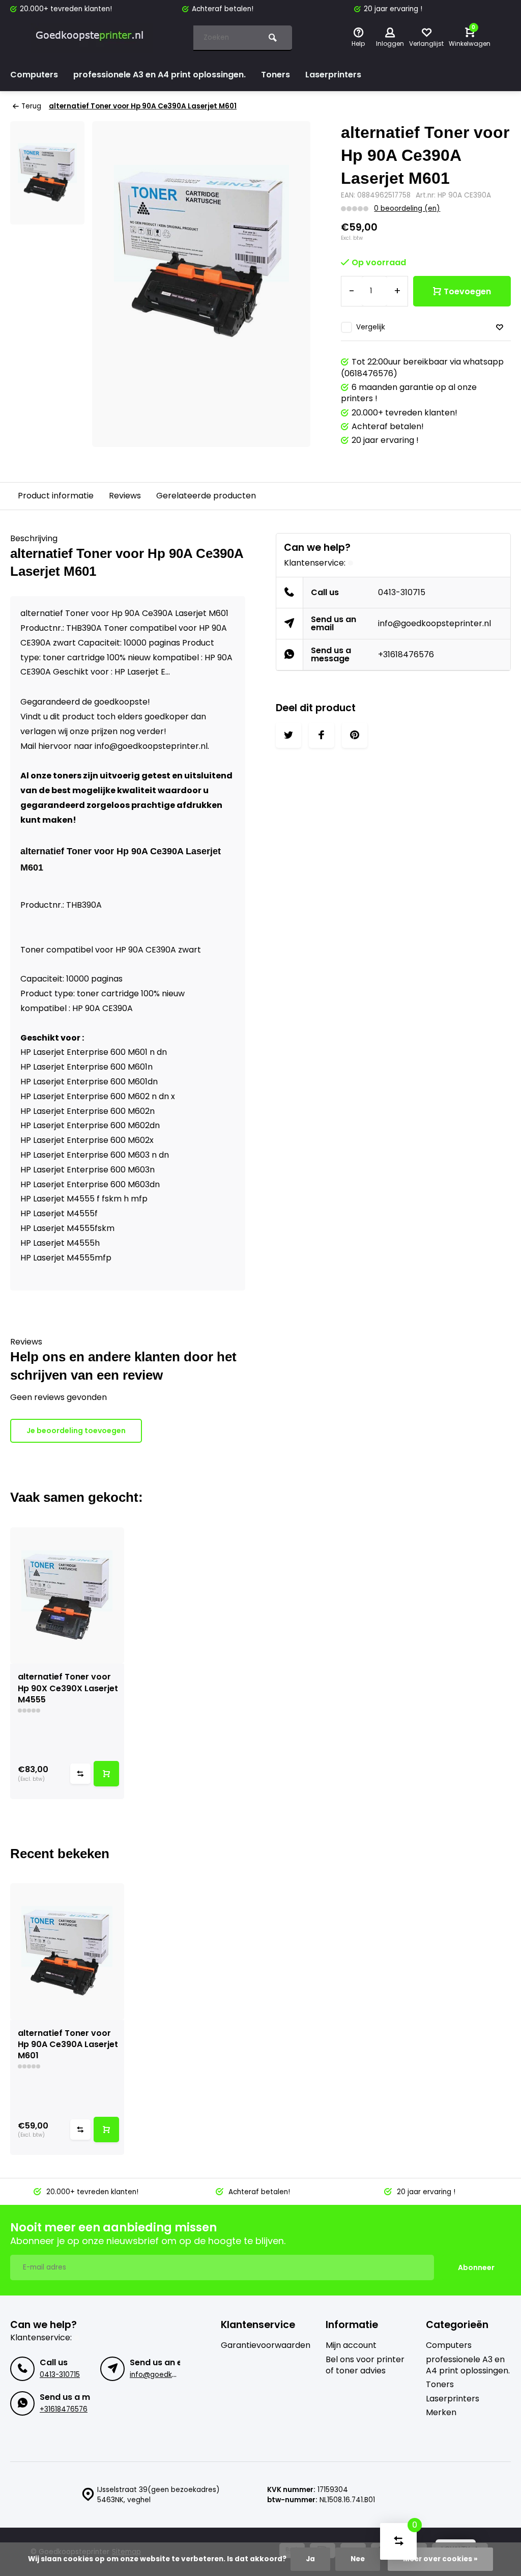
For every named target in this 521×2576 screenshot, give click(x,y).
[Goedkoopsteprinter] (92, 38)
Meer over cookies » (440, 2559)
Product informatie (56, 496)
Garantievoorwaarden (266, 2345)
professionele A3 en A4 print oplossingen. (160, 75)
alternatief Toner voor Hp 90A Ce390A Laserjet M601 (143, 106)
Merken (441, 2413)
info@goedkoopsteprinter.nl (435, 623)
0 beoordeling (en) (407, 208)
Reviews (125, 496)
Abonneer (476, 2267)
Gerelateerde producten (206, 496)
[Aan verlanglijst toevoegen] (500, 328)
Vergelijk (371, 327)
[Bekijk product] (106, 1774)
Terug (31, 106)
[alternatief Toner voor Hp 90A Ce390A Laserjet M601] (67, 1951)
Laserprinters (333, 75)
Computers (34, 75)
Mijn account (351, 2345)
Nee (358, 2559)
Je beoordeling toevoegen (76, 1431)
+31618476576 (406, 654)
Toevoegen (467, 291)
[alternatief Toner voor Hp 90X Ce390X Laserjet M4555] (67, 1595)
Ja (310, 2559)
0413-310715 (402, 592)
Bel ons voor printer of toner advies (365, 2365)
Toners (276, 75)
